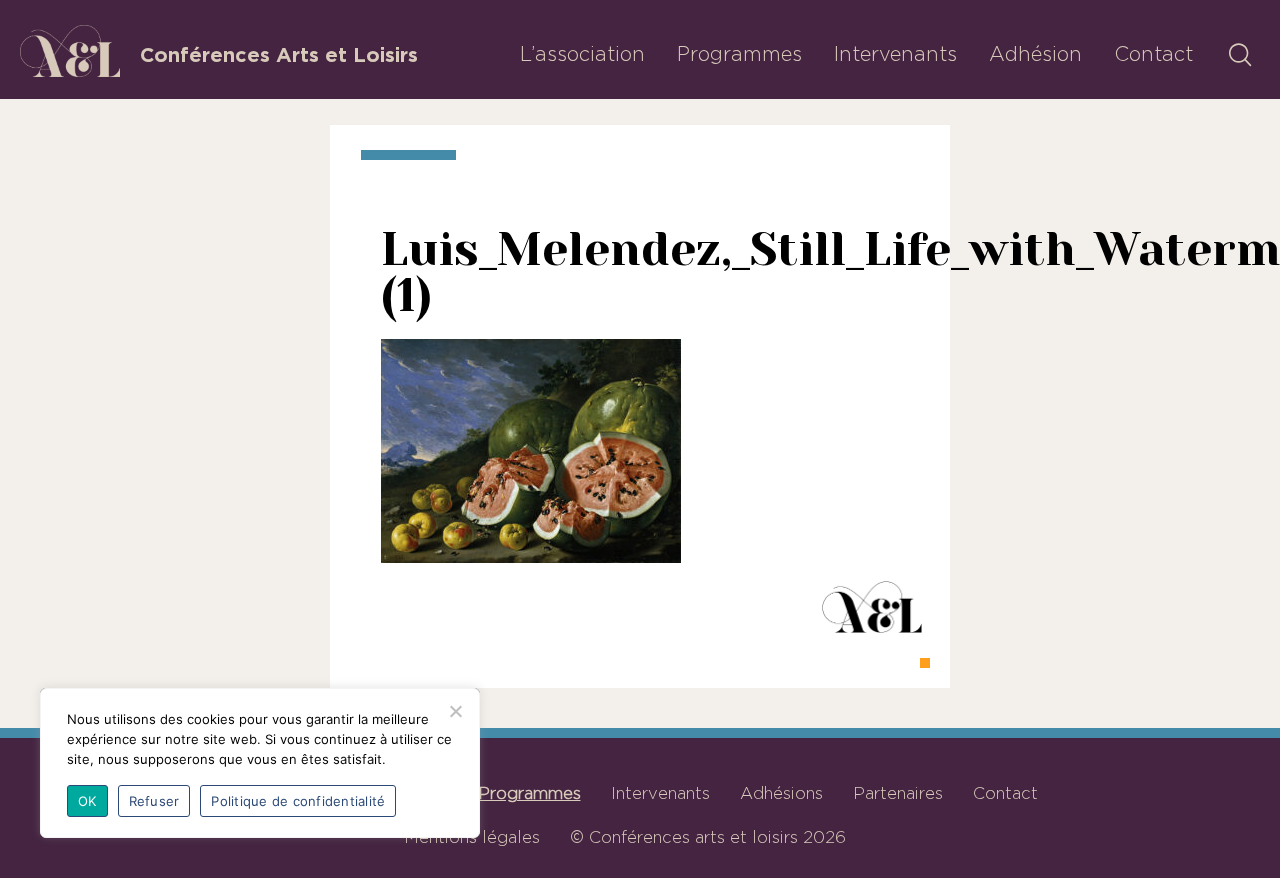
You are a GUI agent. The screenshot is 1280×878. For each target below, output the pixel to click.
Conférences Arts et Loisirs (279, 55)
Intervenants (895, 54)
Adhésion (1035, 54)
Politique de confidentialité (298, 801)
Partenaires (898, 793)
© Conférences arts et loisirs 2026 (708, 837)
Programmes (739, 54)
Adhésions (781, 793)
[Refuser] (455, 711)
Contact (1153, 54)
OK (87, 801)
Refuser (154, 801)
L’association (582, 54)
